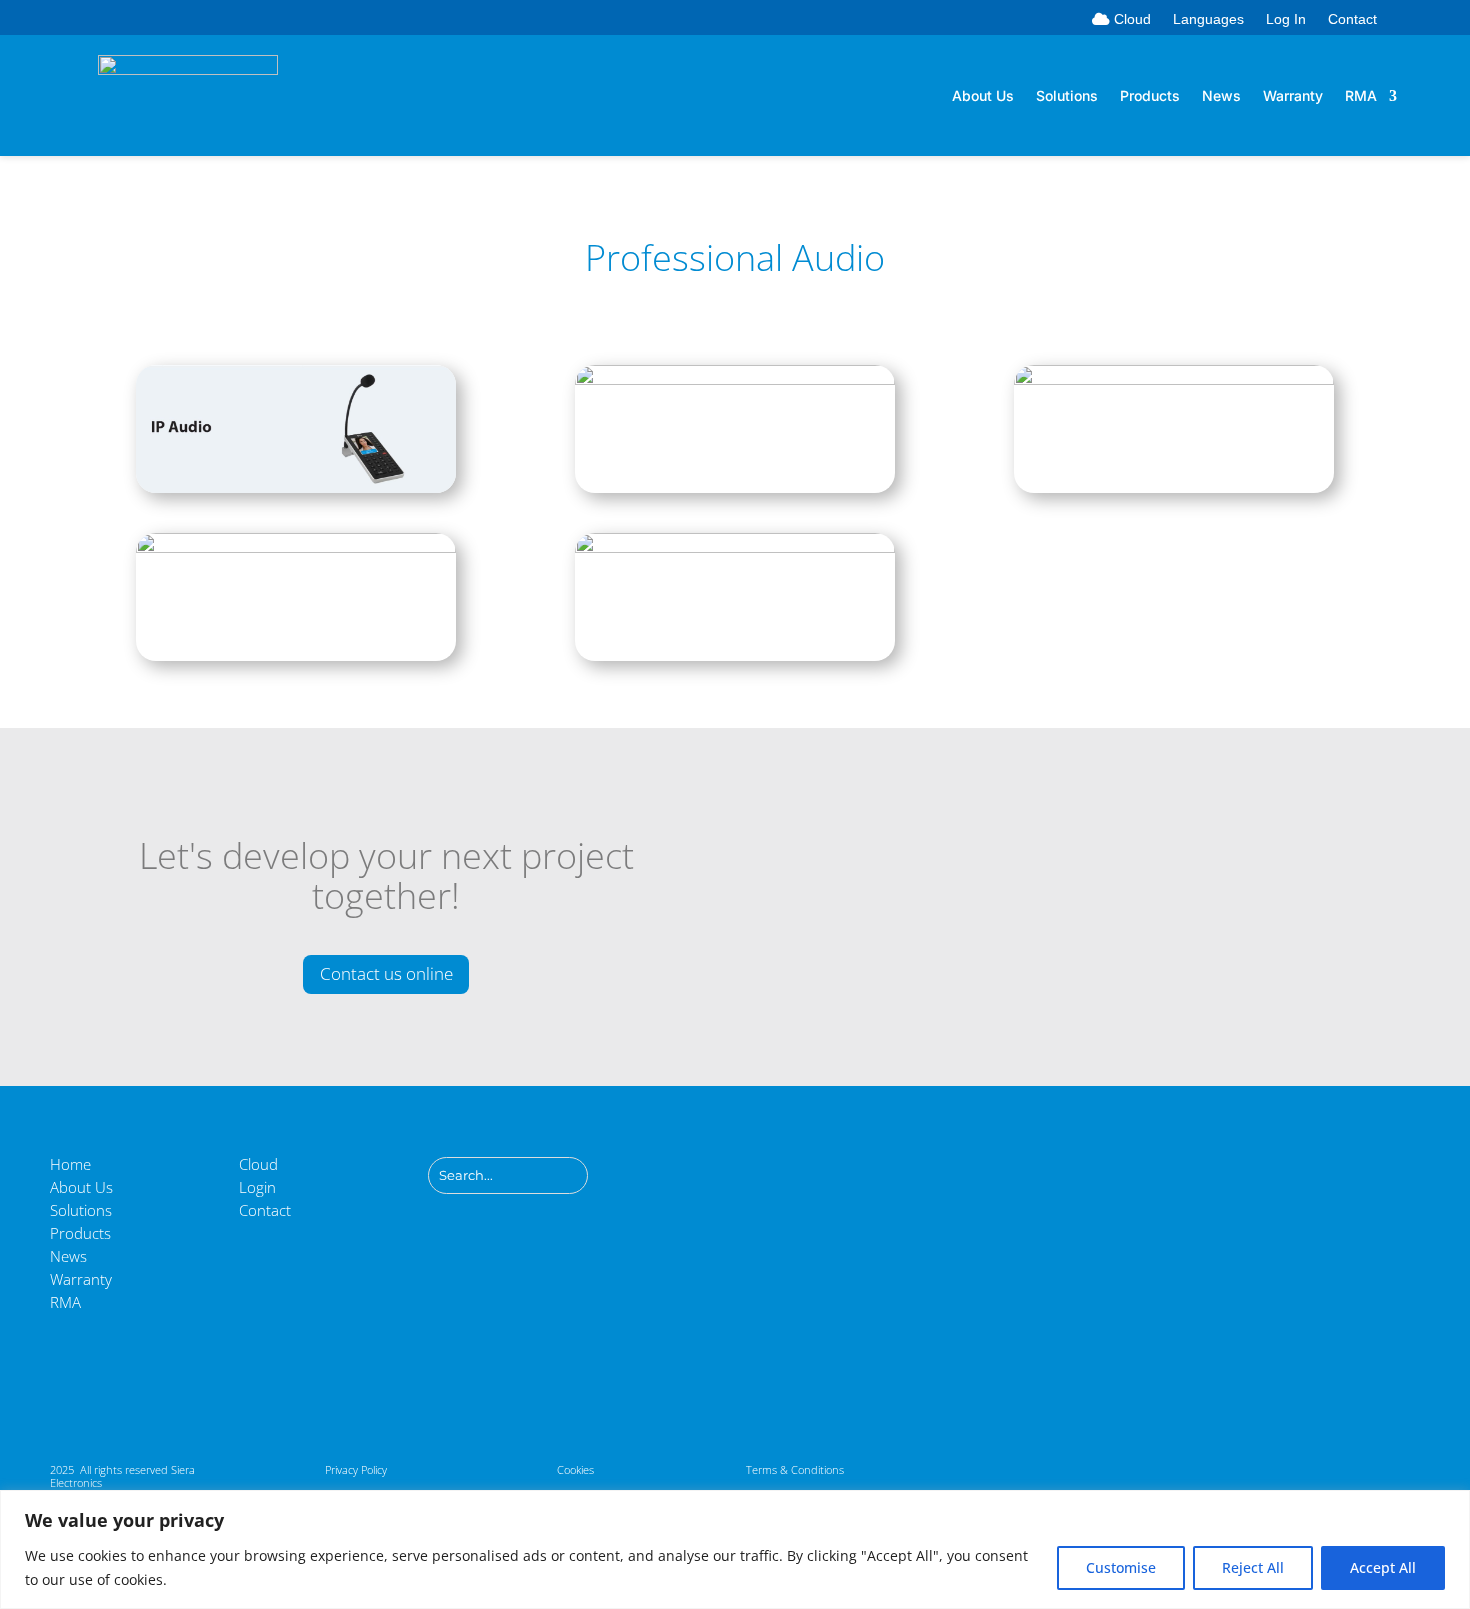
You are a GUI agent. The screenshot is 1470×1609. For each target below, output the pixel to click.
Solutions (1067, 96)
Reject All (1253, 1567)
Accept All (1383, 1567)
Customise (1121, 1567)
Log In (1286, 19)
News (1221, 96)
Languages (1208, 19)
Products (1150, 96)
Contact (1352, 19)
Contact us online (386, 973)
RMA (1361, 96)
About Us (983, 96)
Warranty (1293, 96)
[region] (735, 1549)
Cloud (1130, 19)
